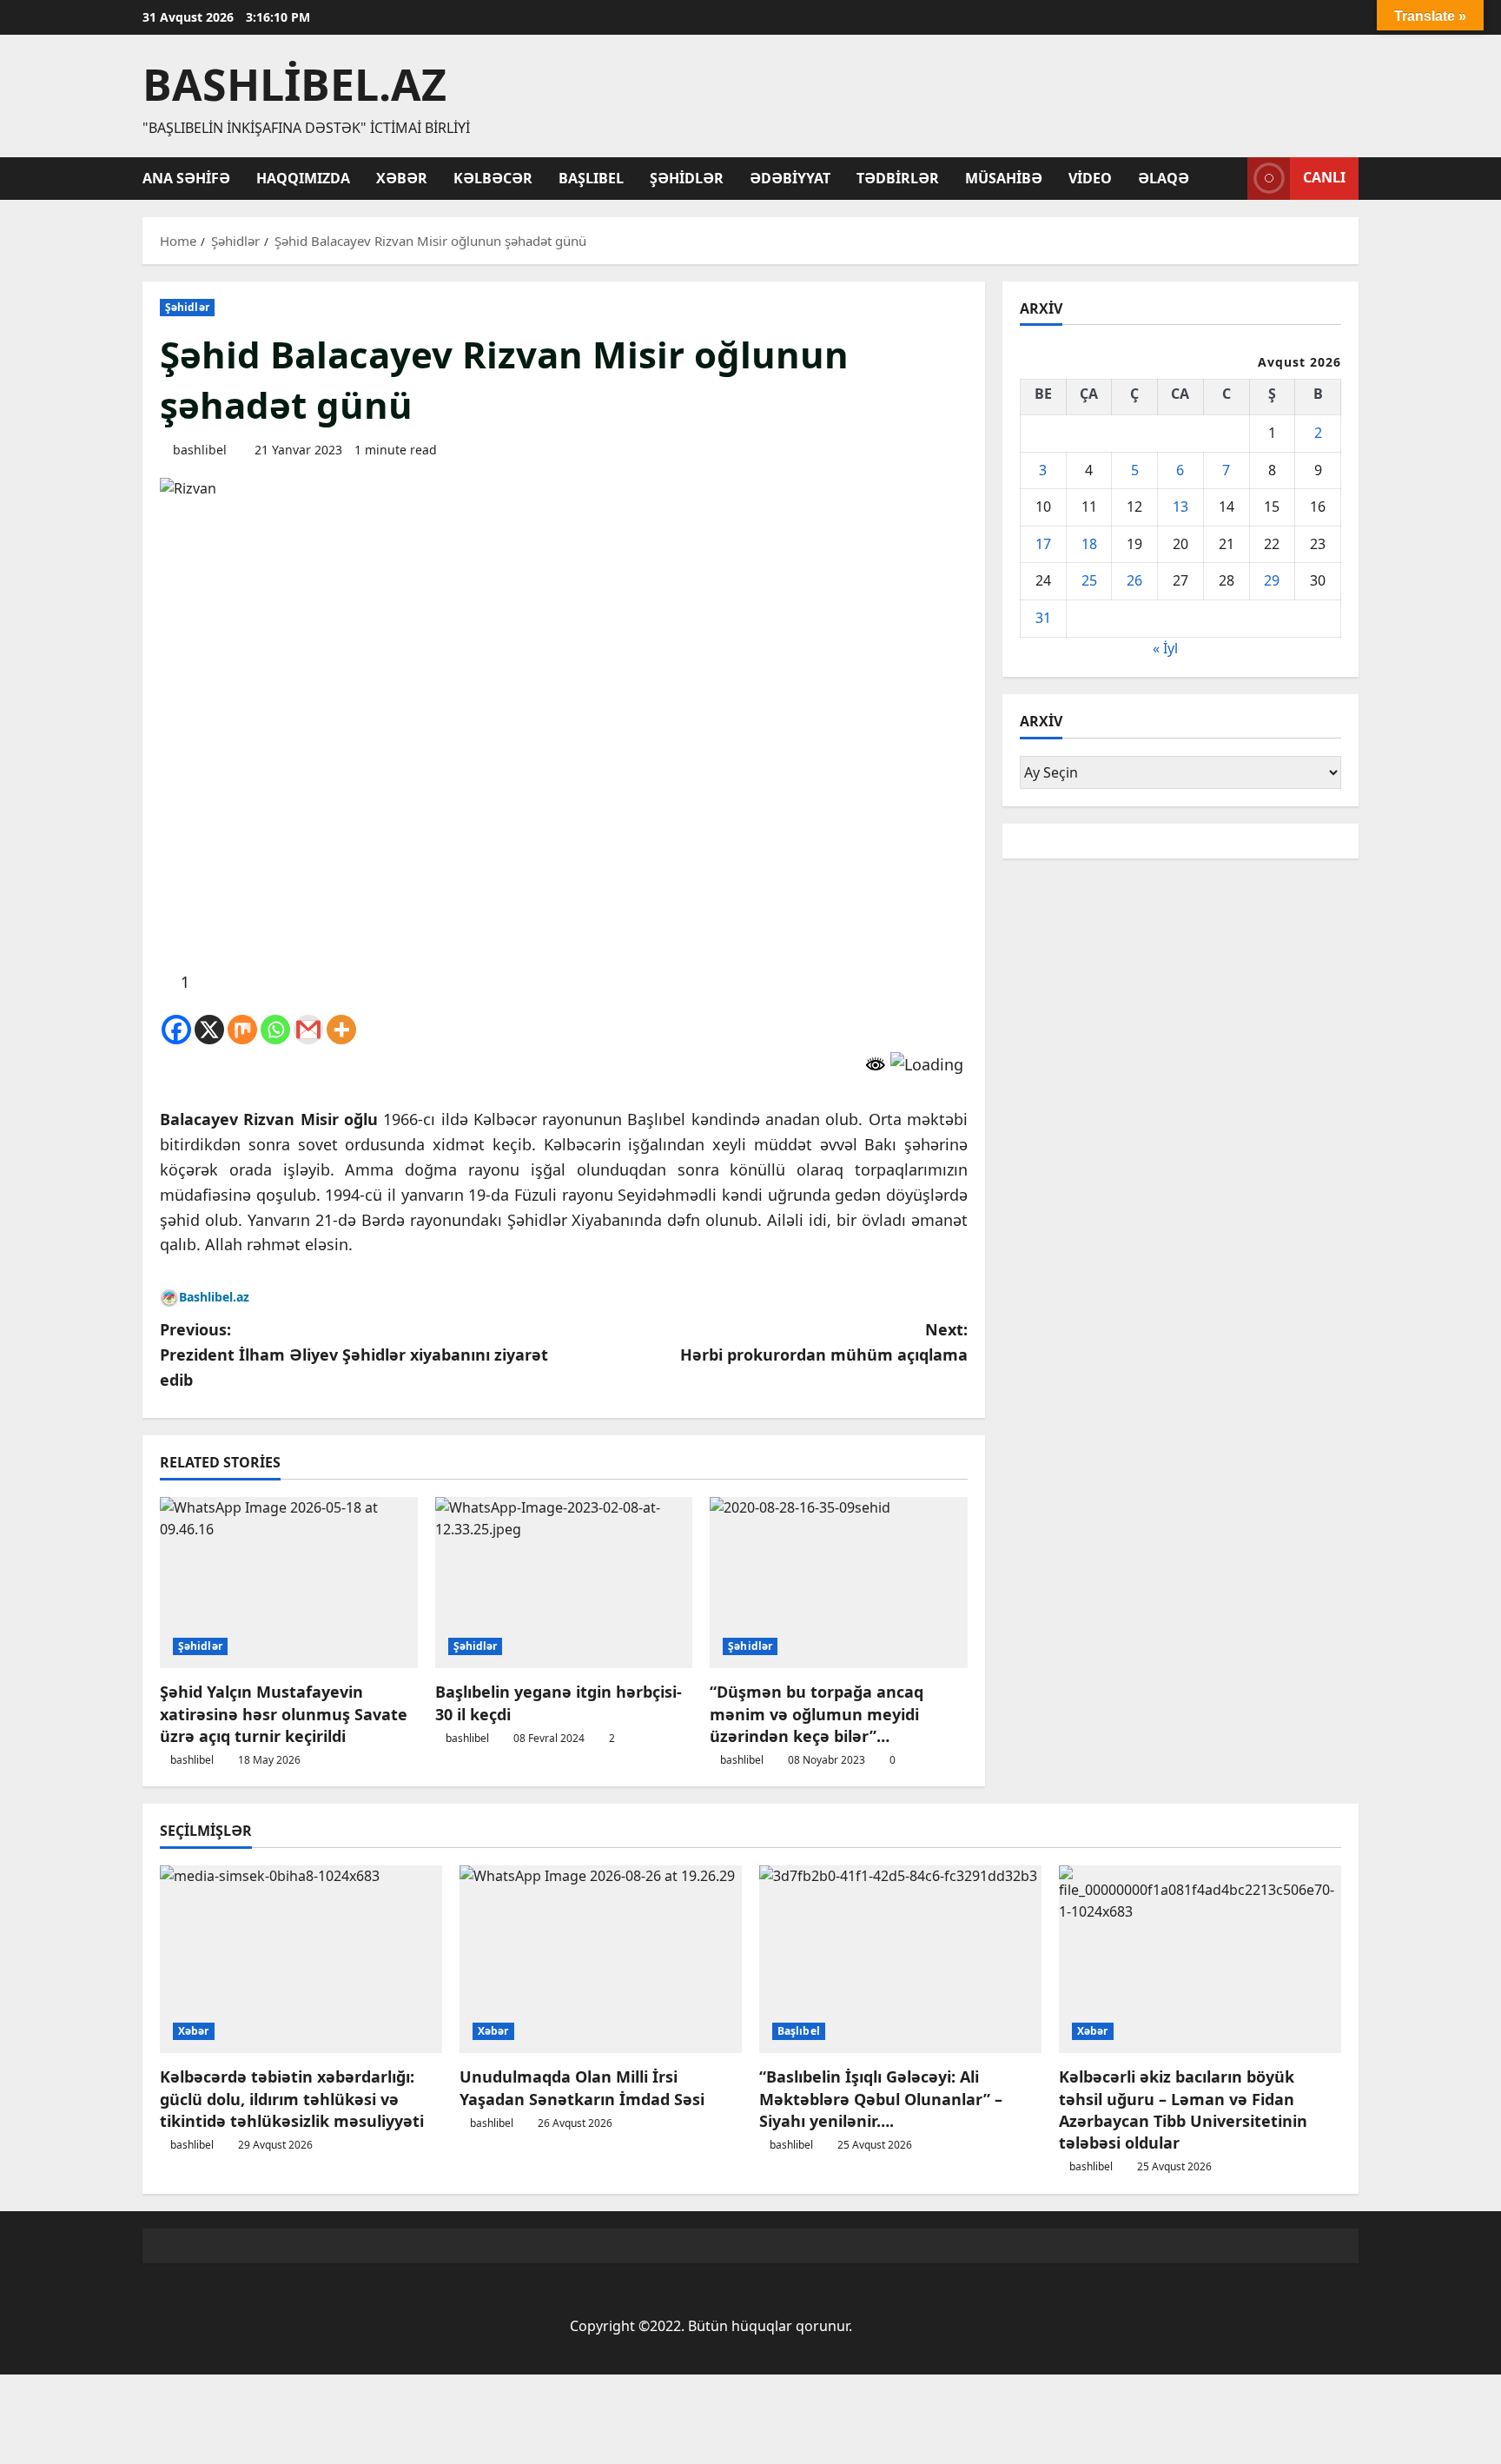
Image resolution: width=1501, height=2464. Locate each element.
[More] (341, 1030)
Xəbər (402, 178)
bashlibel (200, 450)
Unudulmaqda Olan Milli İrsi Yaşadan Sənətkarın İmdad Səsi (582, 2087)
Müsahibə (1004, 178)
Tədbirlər (898, 178)
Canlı (1324, 177)
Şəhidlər (687, 178)
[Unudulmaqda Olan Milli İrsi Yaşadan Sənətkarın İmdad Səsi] (601, 1960)
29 (1272, 580)
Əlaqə (1164, 178)
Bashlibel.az (294, 84)
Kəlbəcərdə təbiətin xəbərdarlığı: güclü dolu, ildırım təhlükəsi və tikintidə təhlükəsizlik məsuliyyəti (292, 2098)
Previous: (354, 1355)
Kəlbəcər (493, 178)
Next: (824, 1342)
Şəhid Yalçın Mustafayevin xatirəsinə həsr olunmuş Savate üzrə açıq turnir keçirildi (284, 1713)
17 (1043, 544)
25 (1089, 580)
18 (1089, 544)
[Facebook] (176, 1030)
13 (1180, 507)
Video (1090, 178)
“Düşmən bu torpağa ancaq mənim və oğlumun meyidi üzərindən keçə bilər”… (817, 1713)
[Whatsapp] (275, 1030)
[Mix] (242, 1030)
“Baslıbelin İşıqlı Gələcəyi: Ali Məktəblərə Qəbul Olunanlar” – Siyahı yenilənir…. (881, 2098)
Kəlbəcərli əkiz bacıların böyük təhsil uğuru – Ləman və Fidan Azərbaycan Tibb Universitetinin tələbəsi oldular (1183, 2110)
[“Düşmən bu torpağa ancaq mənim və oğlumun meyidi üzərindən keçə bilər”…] (839, 1583)
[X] (209, 1030)
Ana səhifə (186, 178)
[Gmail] (308, 1030)
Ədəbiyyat (790, 178)
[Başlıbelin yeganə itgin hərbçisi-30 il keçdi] (564, 1583)
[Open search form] (1229, 178)
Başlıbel (591, 178)
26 (1134, 580)
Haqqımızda (303, 178)
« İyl (1165, 648)
